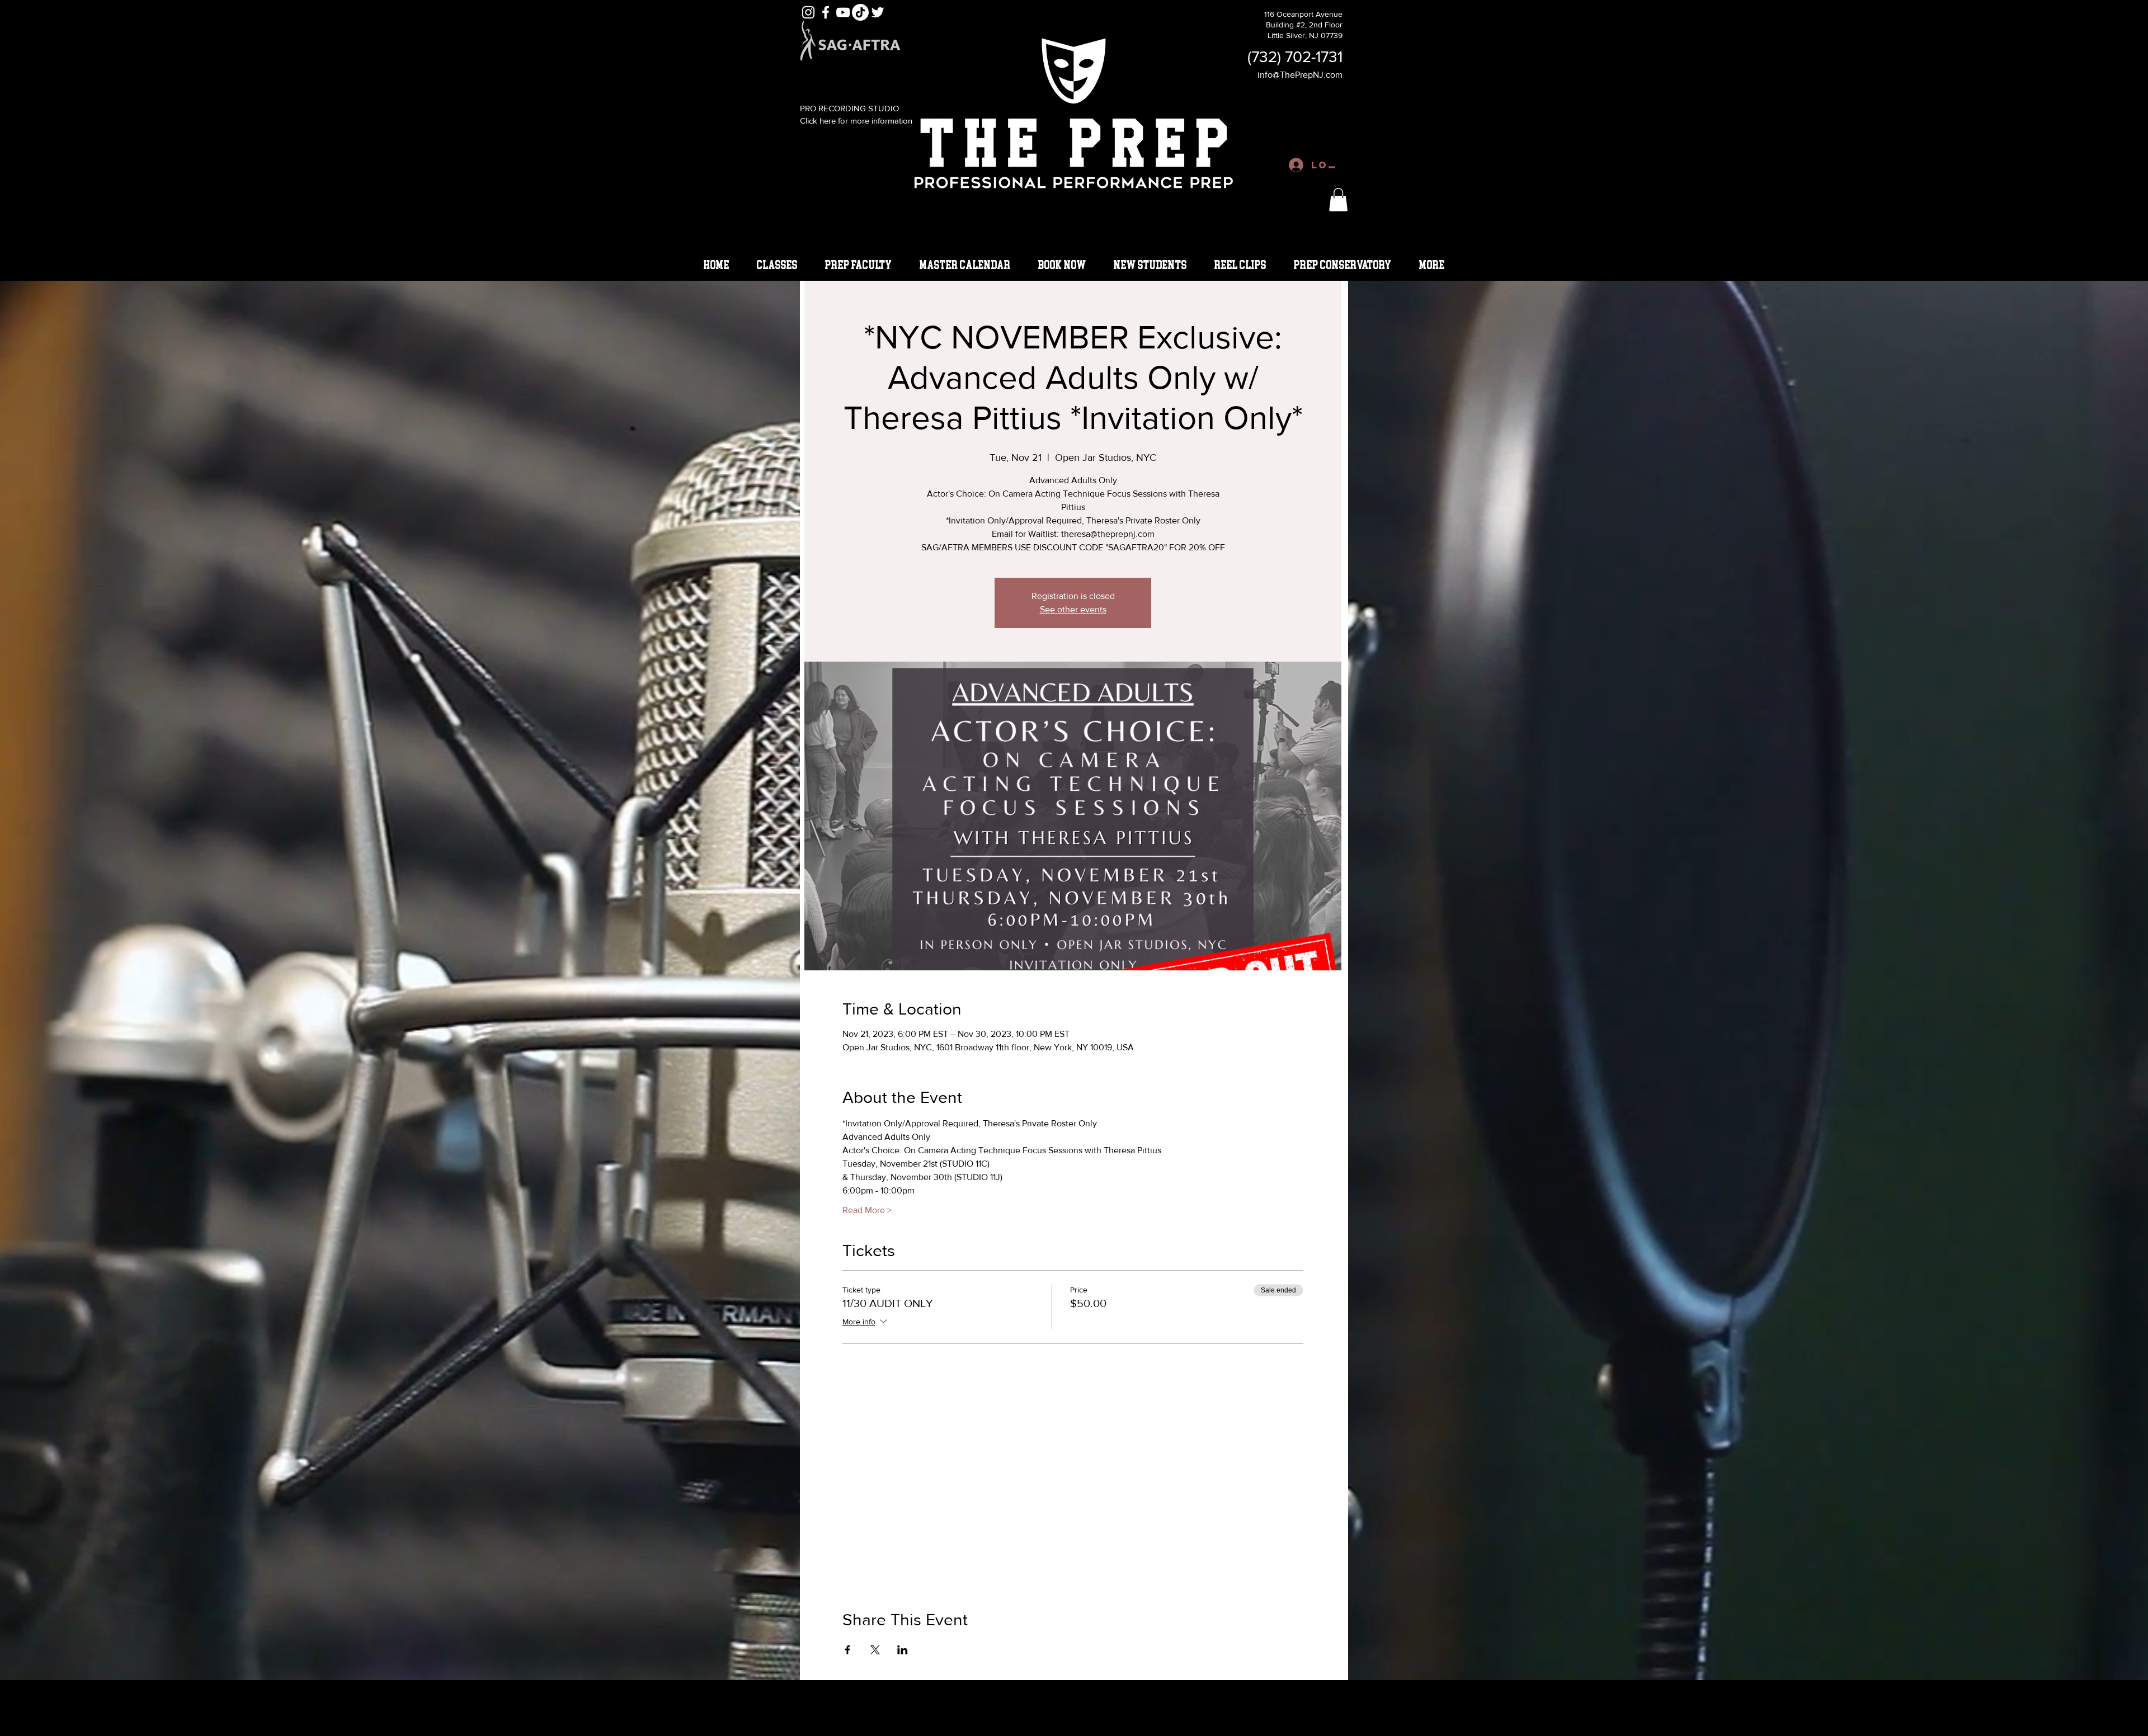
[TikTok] (860, 12)
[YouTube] (843, 12)
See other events (1073, 609)
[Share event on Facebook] (848, 1650)
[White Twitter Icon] (878, 12)
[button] (1338, 200)
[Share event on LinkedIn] (903, 1650)
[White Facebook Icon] (826, 12)
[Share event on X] (875, 1650)
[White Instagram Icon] (808, 12)
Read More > (867, 1210)
